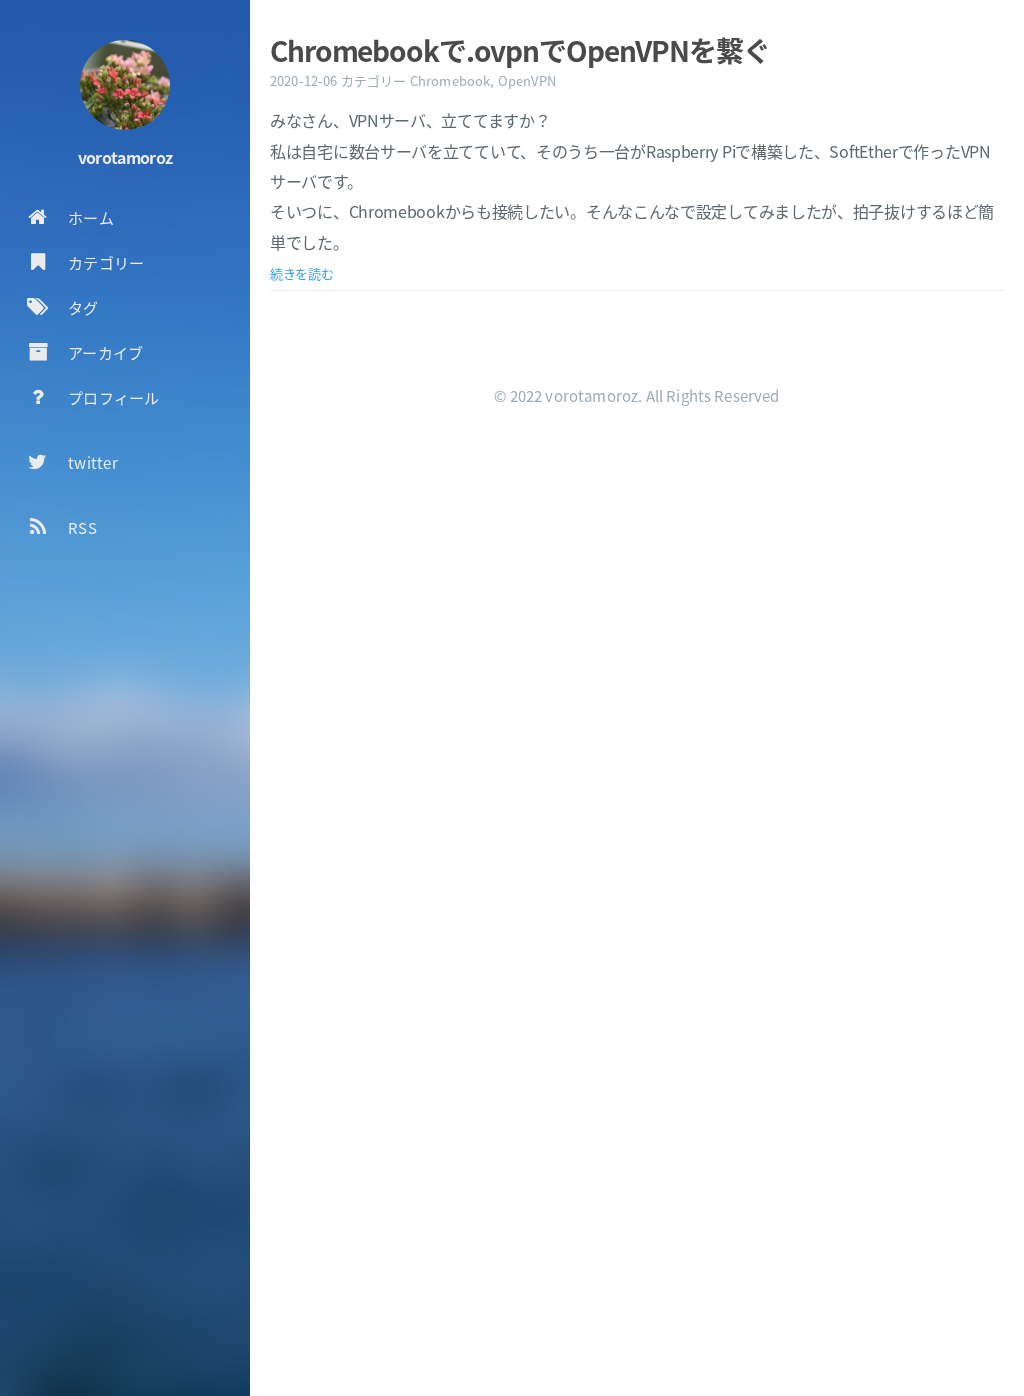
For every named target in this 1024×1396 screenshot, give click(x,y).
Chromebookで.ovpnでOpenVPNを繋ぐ (520, 50)
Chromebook (450, 80)
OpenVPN (527, 80)
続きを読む (302, 273)
